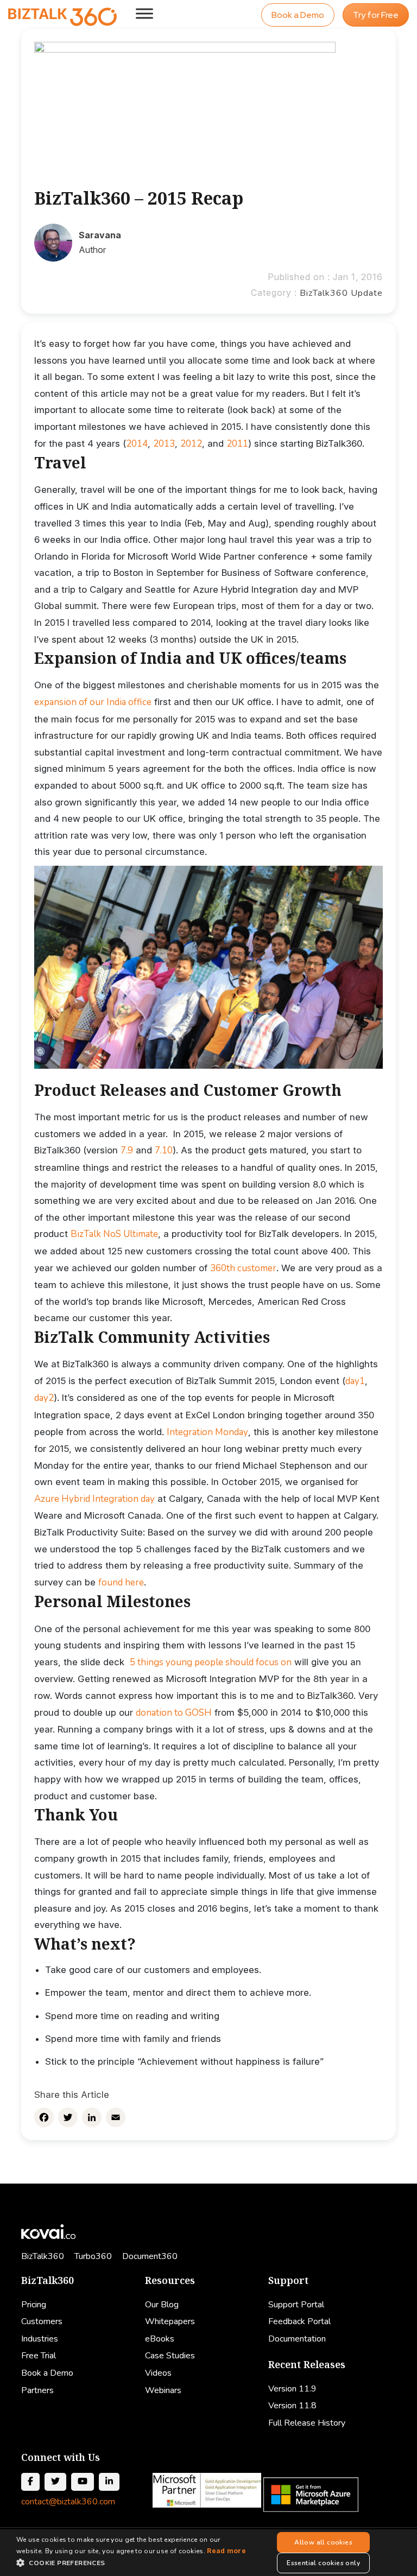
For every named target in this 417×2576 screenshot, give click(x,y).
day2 (44, 1398)
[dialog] (208, 2553)
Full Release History (307, 2423)
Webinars (163, 2390)
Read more (226, 2551)
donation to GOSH (174, 1713)
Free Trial (39, 2356)
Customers (42, 2321)
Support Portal (296, 2305)
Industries (40, 2339)
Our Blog (162, 2305)
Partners (37, 2390)
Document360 (150, 2256)
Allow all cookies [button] (323, 2542)
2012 (191, 444)
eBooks (160, 2339)
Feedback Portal (299, 2321)
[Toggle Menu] (144, 13)
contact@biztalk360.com (68, 2502)
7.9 (127, 1150)
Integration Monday (207, 1432)
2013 (164, 444)
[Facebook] (44, 2117)
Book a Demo (298, 15)
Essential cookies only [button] (323, 2563)
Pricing (34, 2305)
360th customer (243, 1268)
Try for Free (376, 15)
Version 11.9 (292, 2389)
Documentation (297, 2339)
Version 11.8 (292, 2406)
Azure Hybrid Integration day (94, 1499)
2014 (137, 444)
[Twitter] (68, 2117)
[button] (132, 2563)
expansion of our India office (93, 702)
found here (121, 1582)
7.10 (164, 1150)
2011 (237, 444)
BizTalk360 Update (341, 293)
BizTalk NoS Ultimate (114, 1234)
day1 (355, 1381)
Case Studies (170, 2356)
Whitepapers (170, 2321)
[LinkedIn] (92, 2117)
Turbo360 (93, 2256)
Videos (158, 2373)
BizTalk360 (43, 2256)
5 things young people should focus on (211, 1662)
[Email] (116, 2117)
